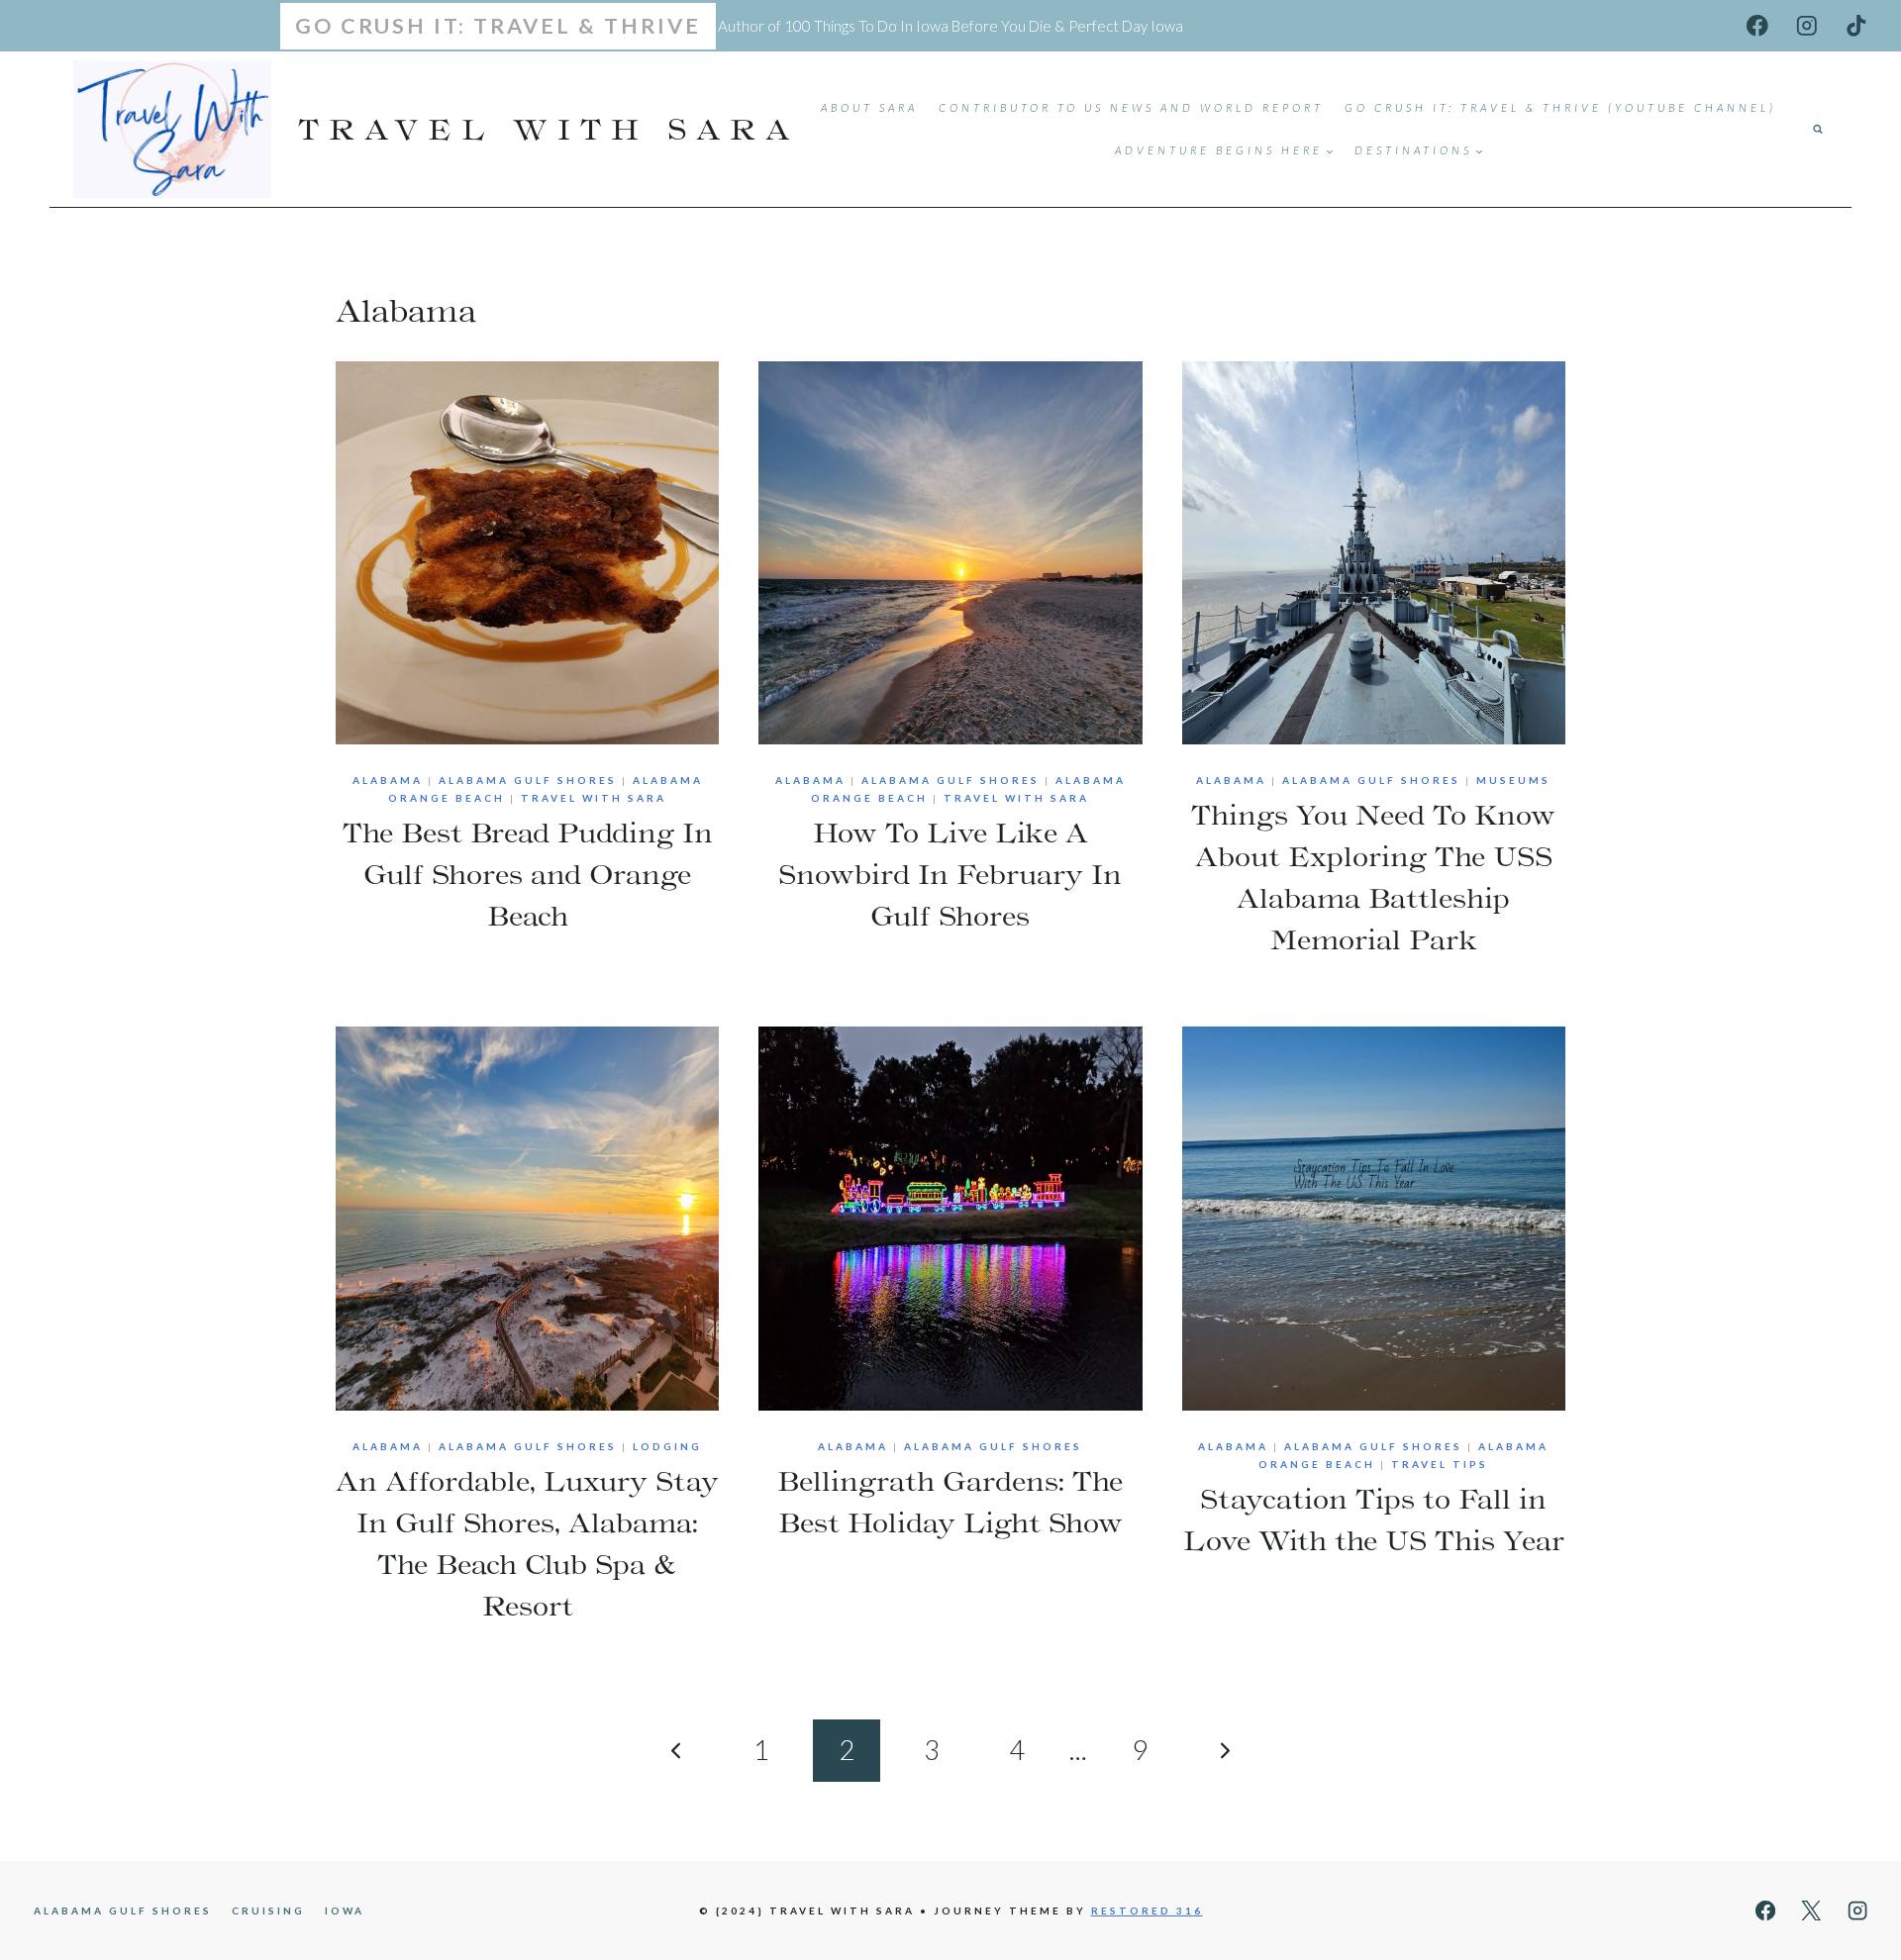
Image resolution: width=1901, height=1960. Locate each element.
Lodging (667, 1446)
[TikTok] (1856, 25)
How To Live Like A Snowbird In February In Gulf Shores (950, 874)
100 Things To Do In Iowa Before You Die (918, 26)
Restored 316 (1147, 1911)
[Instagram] (1806, 25)
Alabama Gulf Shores (528, 780)
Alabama (388, 780)
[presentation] (527, 553)
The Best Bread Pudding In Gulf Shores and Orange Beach (528, 874)
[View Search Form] (1818, 130)
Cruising (268, 1911)
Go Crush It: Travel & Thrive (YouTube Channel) (1560, 107)
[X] (1811, 1911)
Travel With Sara (594, 798)
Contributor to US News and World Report (1131, 107)
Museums (1513, 780)
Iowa (345, 1911)
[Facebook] (1758, 25)
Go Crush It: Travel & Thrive (498, 26)
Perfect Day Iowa (1126, 26)
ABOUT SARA (869, 107)
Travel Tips (1440, 1464)
